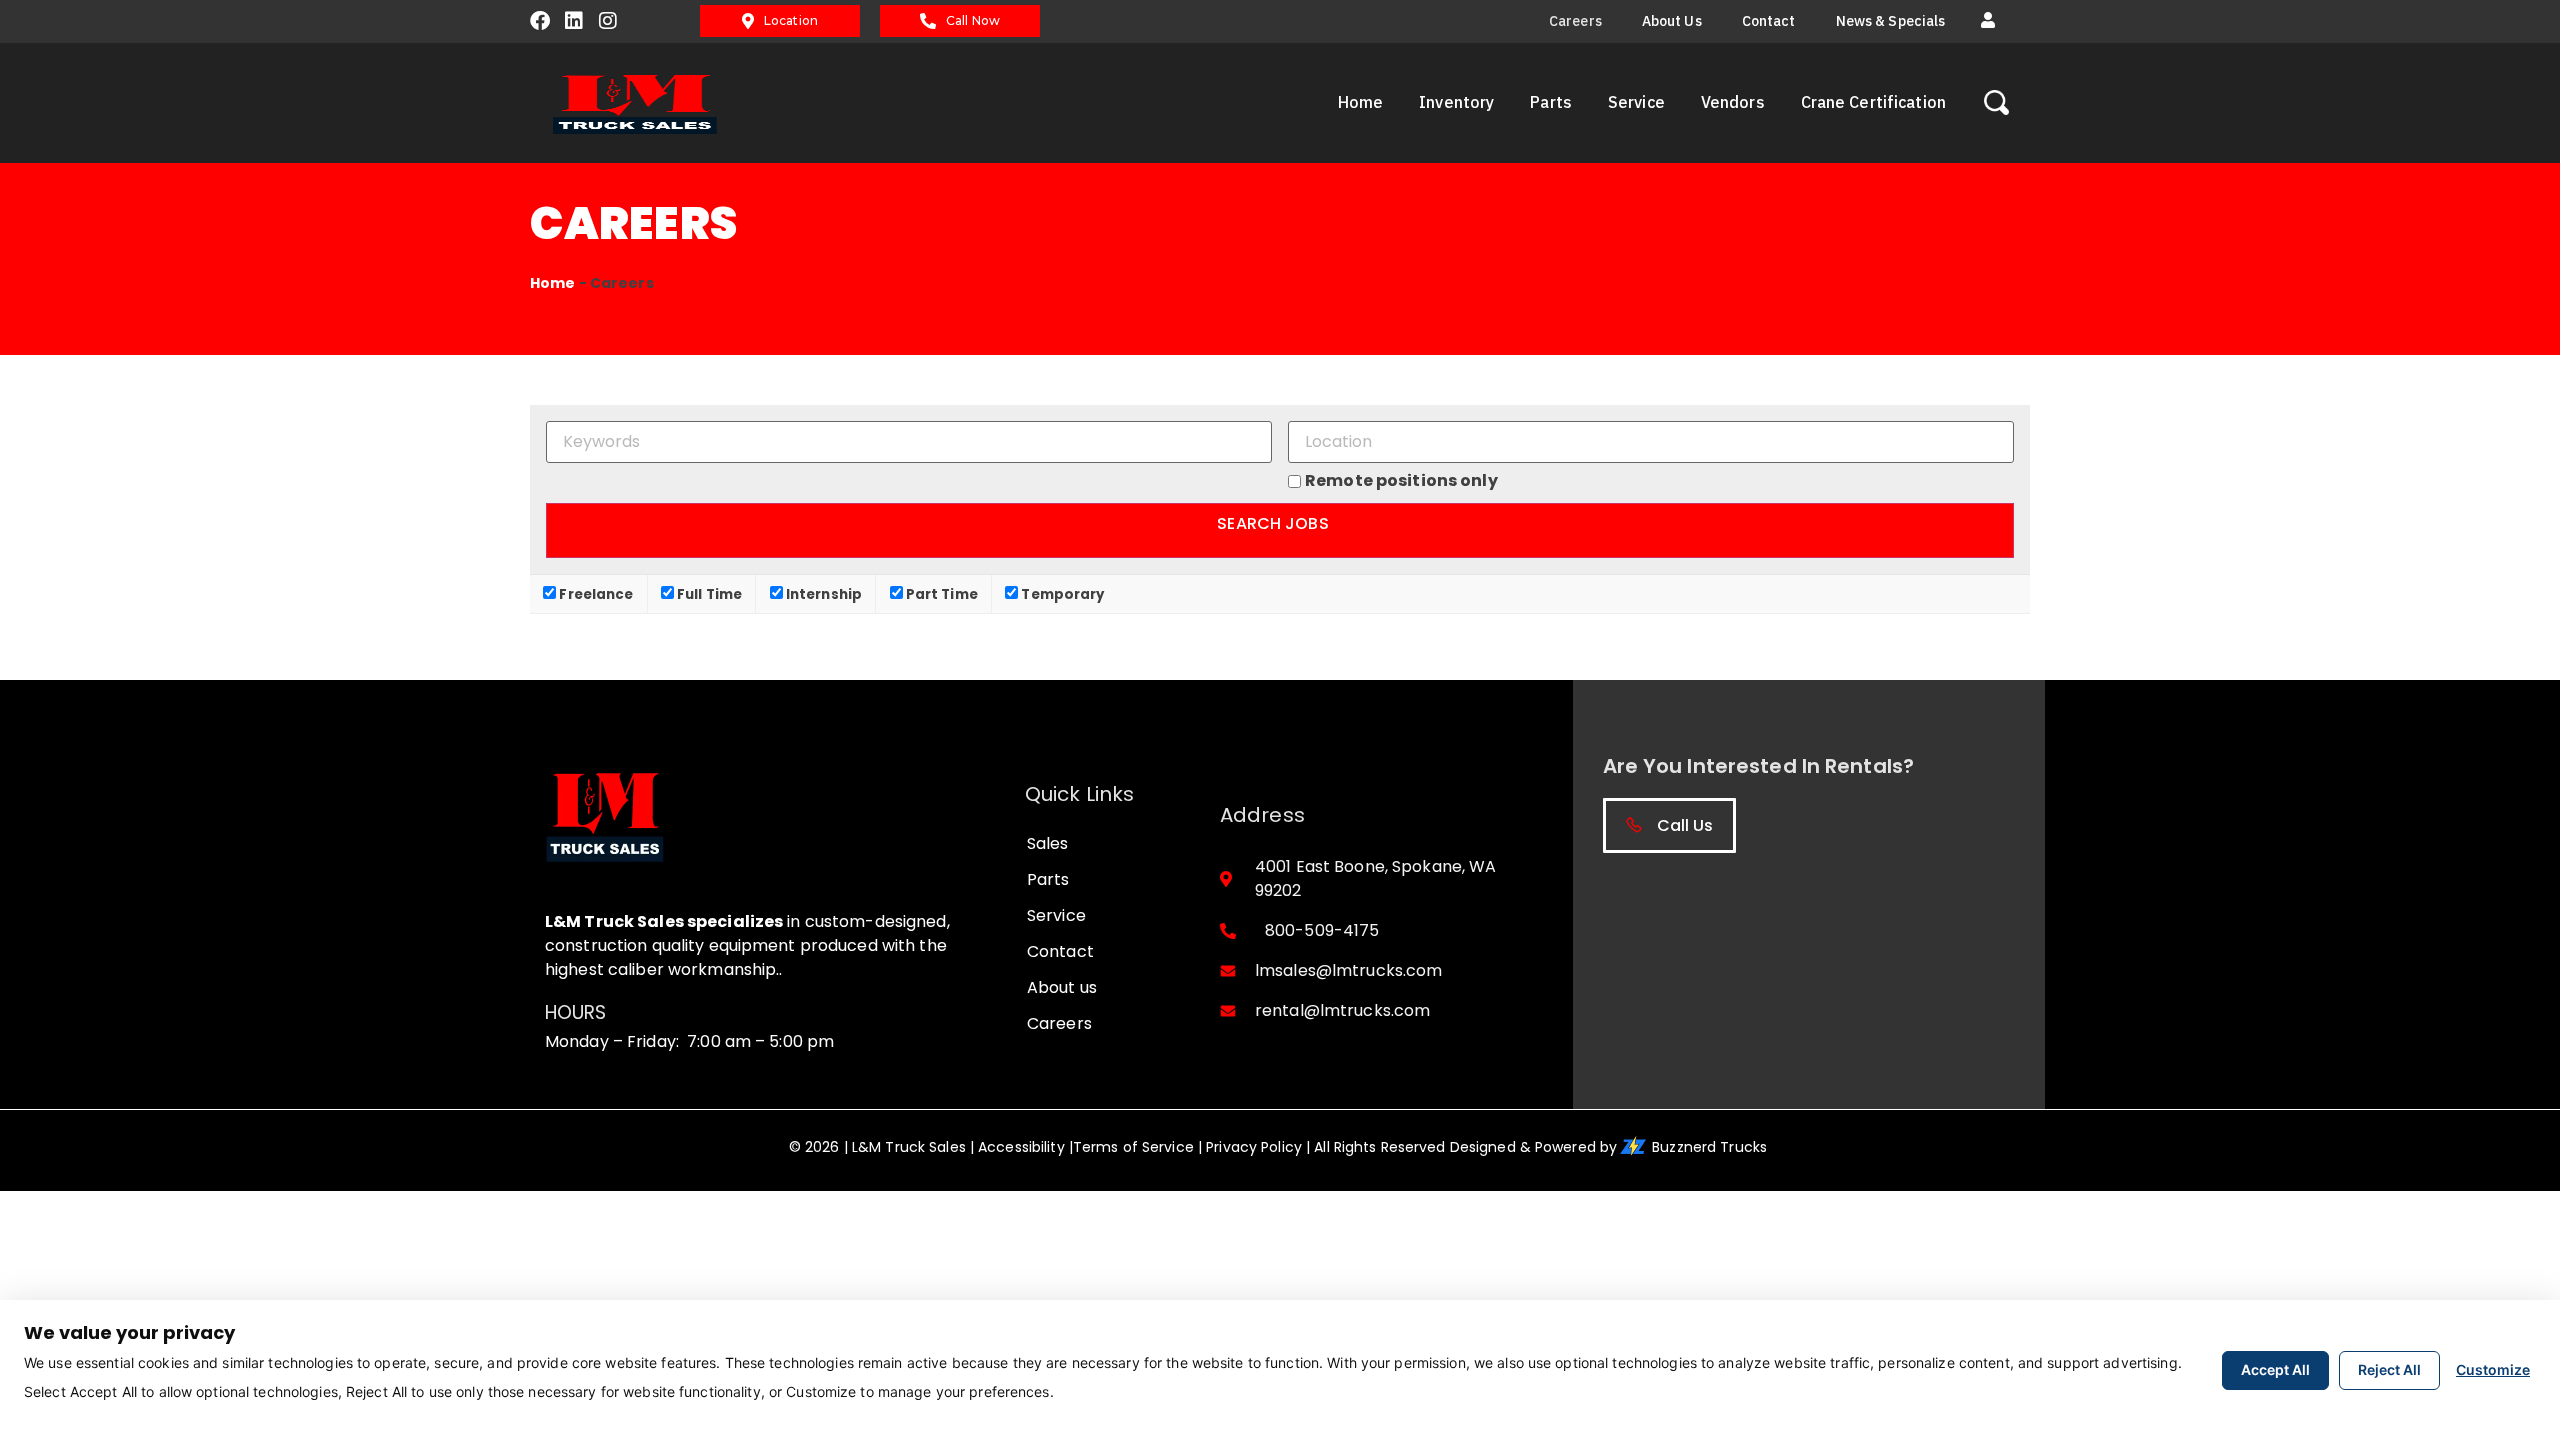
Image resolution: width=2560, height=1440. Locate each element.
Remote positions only (1401, 481)
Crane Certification (1873, 102)
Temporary (1061, 593)
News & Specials (1891, 21)
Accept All (2275, 1369)
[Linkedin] (574, 21)
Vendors (1733, 102)
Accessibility (1021, 1147)
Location (791, 20)
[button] (1988, 21)
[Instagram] (608, 21)
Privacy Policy (1254, 1147)
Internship (822, 593)
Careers (1575, 21)
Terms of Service (1133, 1147)
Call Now (973, 20)
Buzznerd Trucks (1711, 1147)
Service (1636, 102)
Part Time (940, 593)
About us (1672, 21)
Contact (1769, 21)
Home (1360, 102)
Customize (2493, 1369)
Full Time (708, 593)
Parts (1551, 102)
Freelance (594, 593)
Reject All (2389, 1369)
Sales (1048, 843)
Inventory (1456, 102)
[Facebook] (540, 21)
